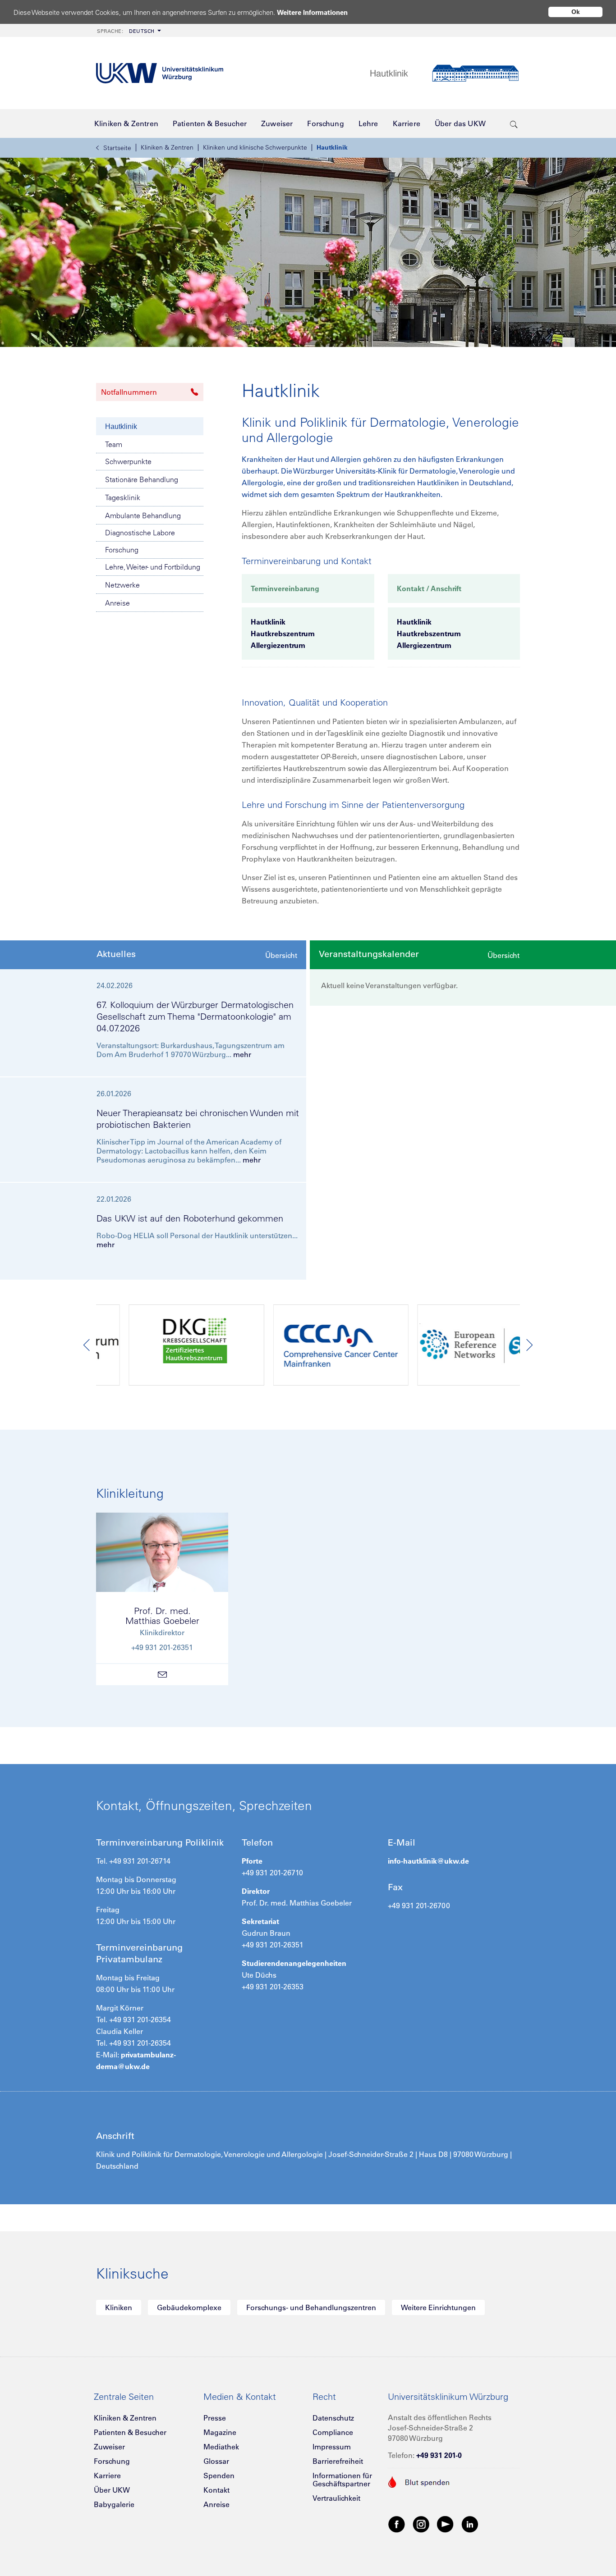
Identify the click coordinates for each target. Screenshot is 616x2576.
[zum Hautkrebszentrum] (164, 1347)
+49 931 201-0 (439, 2455)
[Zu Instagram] (421, 2524)
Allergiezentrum (278, 645)
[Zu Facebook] (397, 2524)
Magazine (220, 2432)
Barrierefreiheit (338, 2461)
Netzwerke (122, 585)
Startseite (117, 148)
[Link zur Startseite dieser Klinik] (445, 73)
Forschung (122, 550)
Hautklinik (332, 147)
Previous (87, 1345)
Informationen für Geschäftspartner (342, 2480)
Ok (576, 12)
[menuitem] (128, 30)
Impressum (332, 2447)
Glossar (216, 2461)
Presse (215, 2418)
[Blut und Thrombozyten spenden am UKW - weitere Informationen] (419, 2481)
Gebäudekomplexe (189, 2307)
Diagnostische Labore (140, 533)
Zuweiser (109, 2447)
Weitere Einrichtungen (438, 2307)
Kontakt (216, 2490)
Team (114, 444)
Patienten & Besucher (130, 2432)
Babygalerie (114, 2504)
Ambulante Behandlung (143, 515)
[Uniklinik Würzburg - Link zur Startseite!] (160, 73)
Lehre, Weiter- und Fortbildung (153, 567)
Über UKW (112, 2490)
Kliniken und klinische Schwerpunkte (255, 147)
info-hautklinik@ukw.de (428, 1861)
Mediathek (221, 2447)
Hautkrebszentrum (283, 634)
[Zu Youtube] (446, 2524)
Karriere (107, 2476)
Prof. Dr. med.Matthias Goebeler (162, 1616)
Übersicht (281, 955)
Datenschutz (333, 2418)
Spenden (219, 2476)
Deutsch (126, 31)
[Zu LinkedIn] (470, 2524)
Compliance (333, 2432)
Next (529, 1345)
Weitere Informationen (312, 12)
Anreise (117, 603)
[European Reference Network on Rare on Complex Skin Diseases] (452, 1347)
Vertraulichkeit (336, 2498)
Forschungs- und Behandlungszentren (311, 2307)
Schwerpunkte (128, 461)
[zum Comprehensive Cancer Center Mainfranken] (308, 1347)
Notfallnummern (129, 392)
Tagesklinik (123, 497)
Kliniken (119, 2307)
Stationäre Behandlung (142, 479)
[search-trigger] (514, 123)
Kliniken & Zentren (167, 147)
